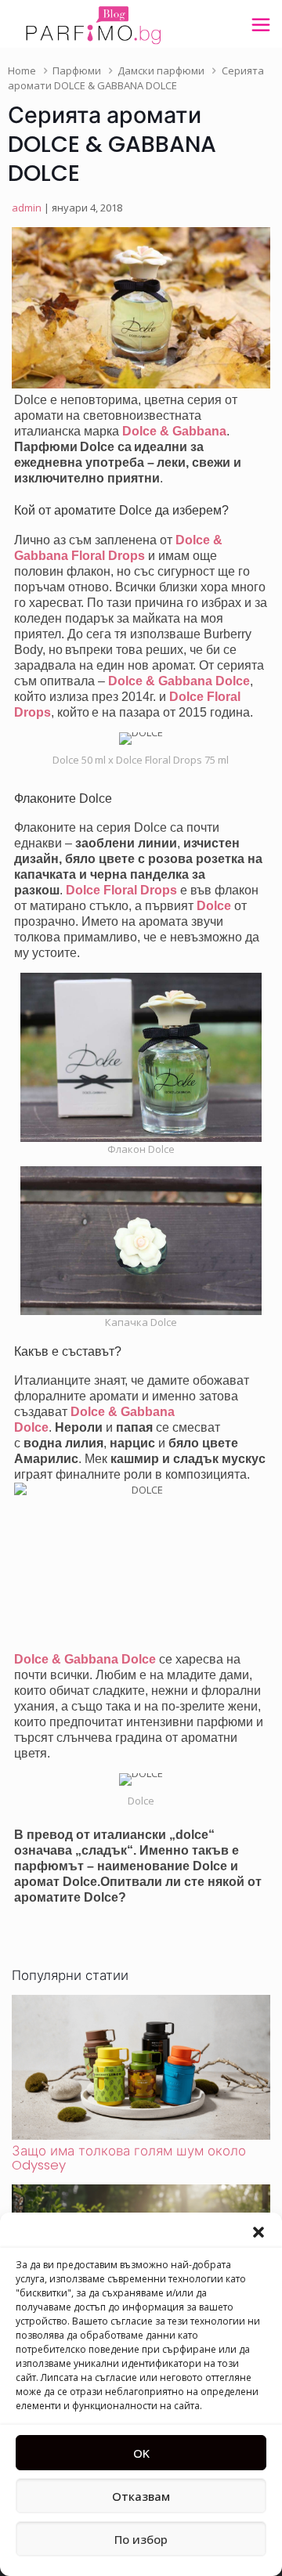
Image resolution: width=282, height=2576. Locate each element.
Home (22, 70)
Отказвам (141, 2496)
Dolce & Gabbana (174, 431)
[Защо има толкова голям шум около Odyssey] (141, 2136)
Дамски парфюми (161, 70)
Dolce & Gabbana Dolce (179, 681)
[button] (258, 2232)
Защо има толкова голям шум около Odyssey (129, 2158)
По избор (141, 2539)
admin (27, 208)
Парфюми (77, 70)
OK (141, 2453)
